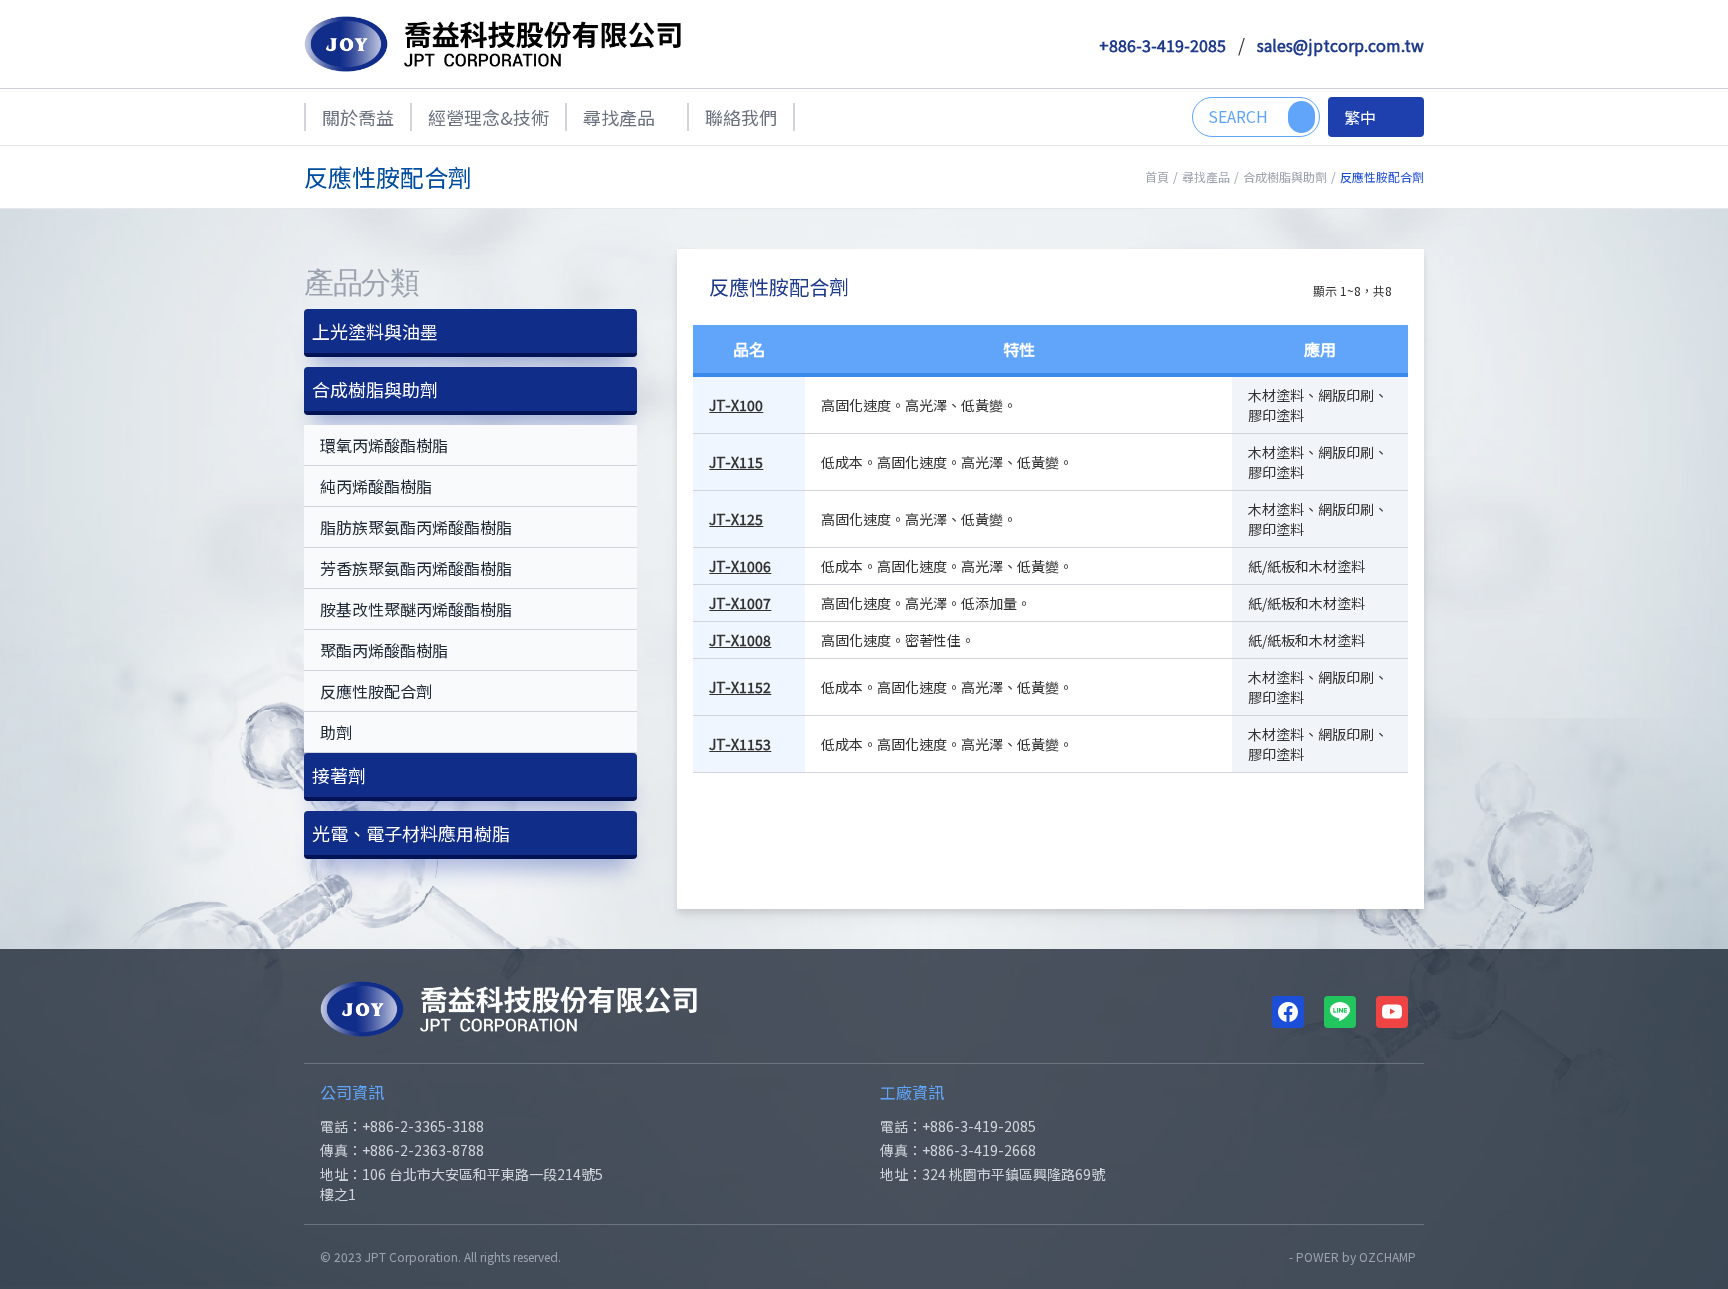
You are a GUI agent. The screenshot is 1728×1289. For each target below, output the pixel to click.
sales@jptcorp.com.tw (1340, 45)
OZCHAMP (1387, 1256)
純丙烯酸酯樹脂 (376, 486)
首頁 (1157, 176)
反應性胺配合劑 (376, 691)
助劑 (336, 732)
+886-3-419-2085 (1162, 45)
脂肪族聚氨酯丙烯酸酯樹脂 (416, 527)
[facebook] (1288, 1012)
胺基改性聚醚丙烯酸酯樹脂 (416, 609)
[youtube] (1392, 1012)
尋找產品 (619, 117)
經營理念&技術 (488, 117)
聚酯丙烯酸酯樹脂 (384, 650)
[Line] (1340, 1012)
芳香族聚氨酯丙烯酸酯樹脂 (416, 568)
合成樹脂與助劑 (1285, 176)
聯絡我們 (741, 117)
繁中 (1360, 117)
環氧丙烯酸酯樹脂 (384, 445)
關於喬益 (358, 117)
